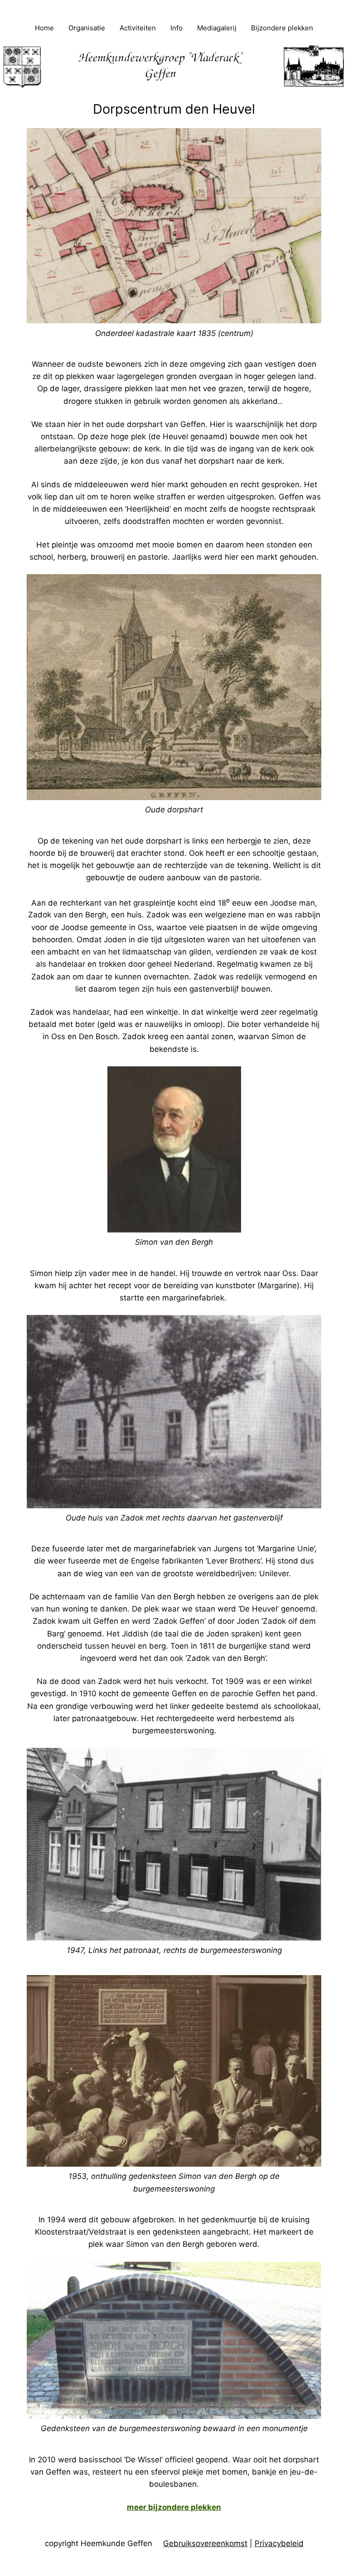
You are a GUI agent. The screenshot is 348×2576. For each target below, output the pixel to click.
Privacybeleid (279, 2543)
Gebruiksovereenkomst (205, 2543)
